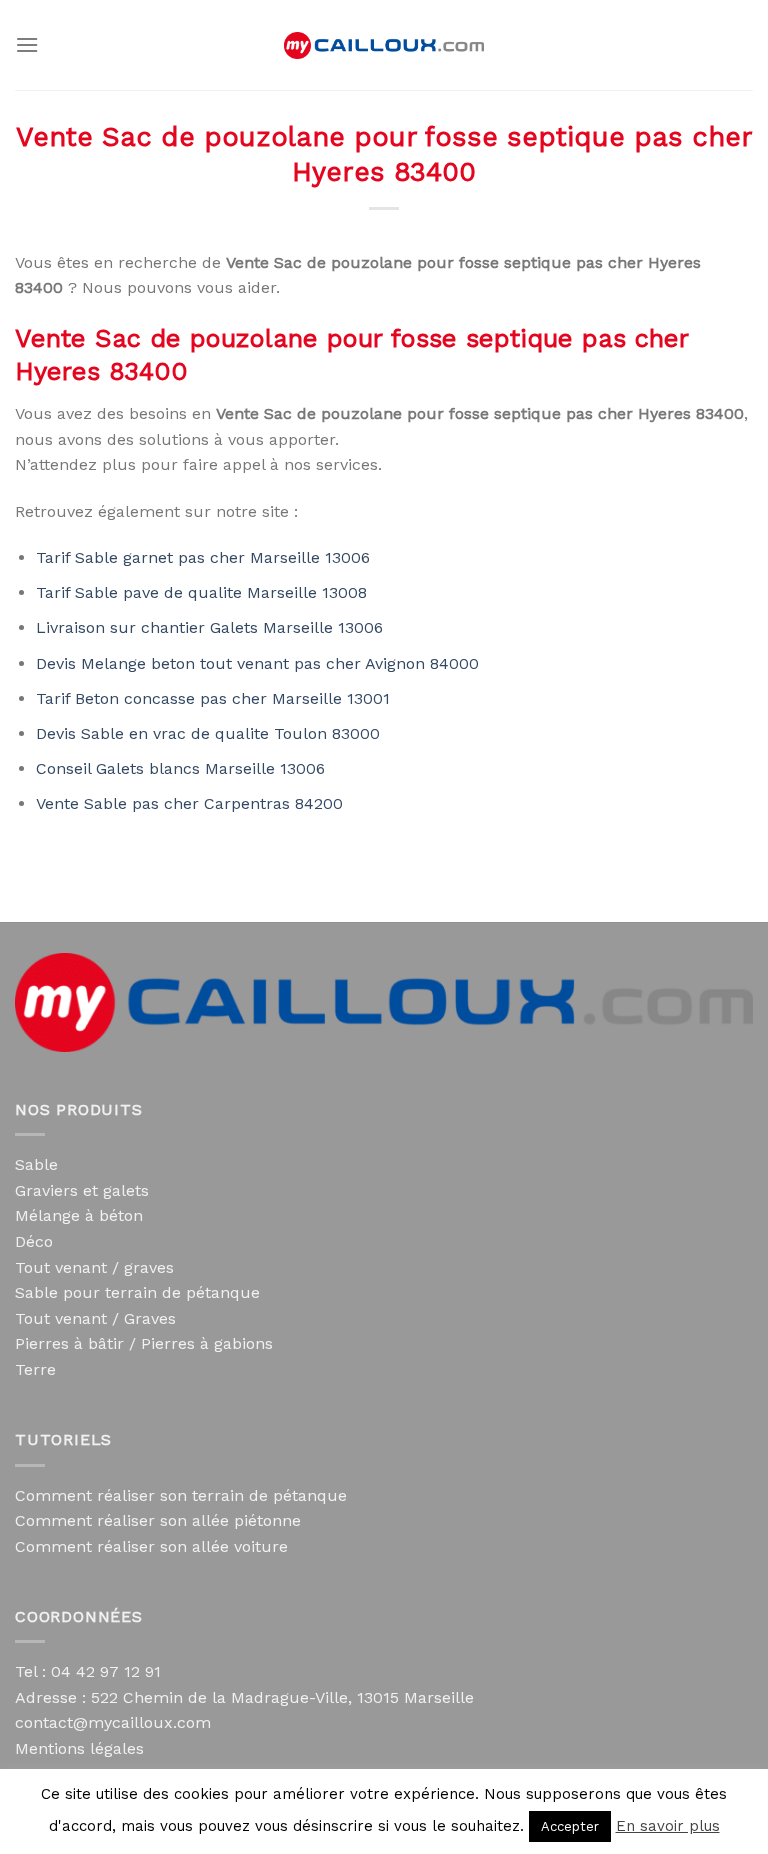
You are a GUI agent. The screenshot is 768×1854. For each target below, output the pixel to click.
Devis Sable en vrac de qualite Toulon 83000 (208, 733)
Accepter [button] (570, 1826)
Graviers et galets (82, 1190)
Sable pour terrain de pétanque (137, 1292)
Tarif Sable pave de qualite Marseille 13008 (201, 592)
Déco (34, 1241)
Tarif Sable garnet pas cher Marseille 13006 (203, 557)
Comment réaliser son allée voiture (151, 1546)
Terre (35, 1369)
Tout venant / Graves (95, 1318)
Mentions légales (79, 1748)
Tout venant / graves (94, 1267)
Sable (36, 1164)
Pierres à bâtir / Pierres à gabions (144, 1343)
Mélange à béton (79, 1215)
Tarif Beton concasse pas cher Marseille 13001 (213, 698)
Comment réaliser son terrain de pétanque (181, 1495)
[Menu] (27, 44)
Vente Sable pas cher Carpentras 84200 (189, 803)
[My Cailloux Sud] (384, 45)
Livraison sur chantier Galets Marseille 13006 (209, 627)
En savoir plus (668, 1826)
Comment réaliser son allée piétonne (158, 1520)
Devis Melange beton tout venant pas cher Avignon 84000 (257, 663)
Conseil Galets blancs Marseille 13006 (180, 768)
